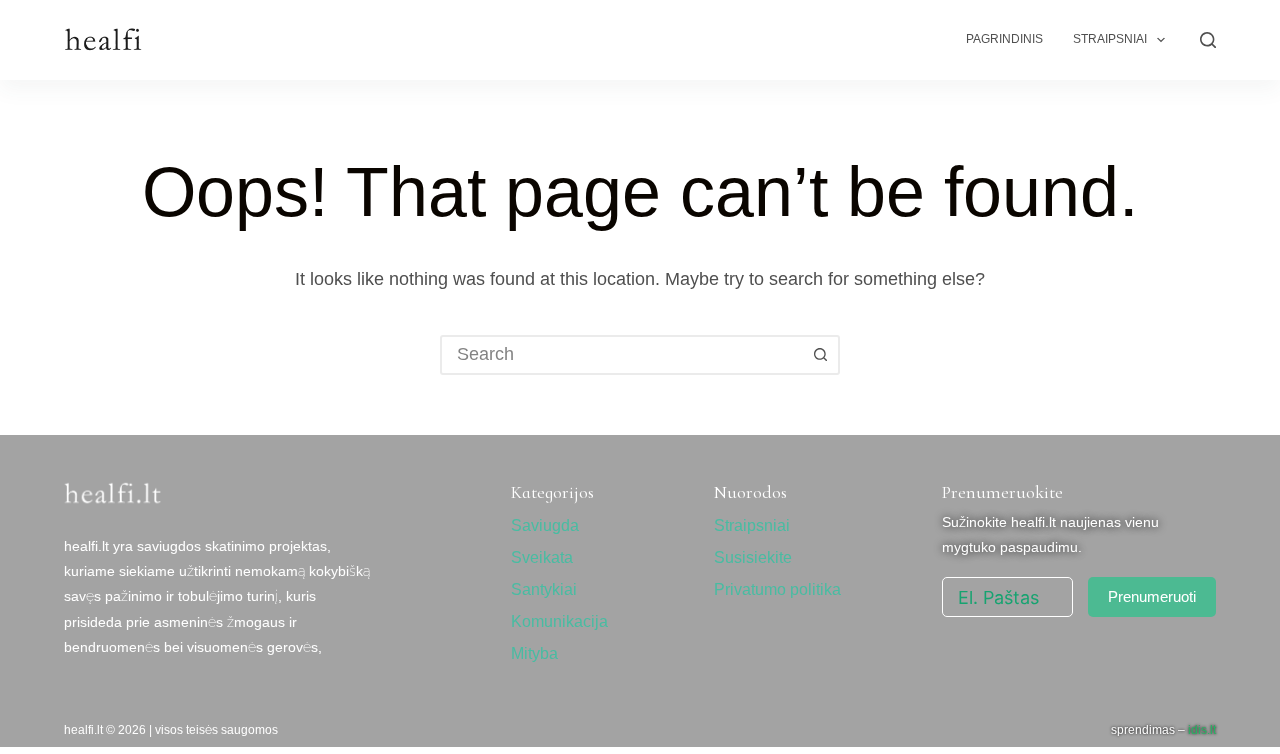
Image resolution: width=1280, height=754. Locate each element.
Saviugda (545, 525)
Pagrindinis (1004, 39)
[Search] (1208, 40)
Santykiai (544, 589)
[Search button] (820, 355)
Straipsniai (1110, 39)
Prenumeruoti (1152, 596)
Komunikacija (559, 621)
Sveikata (542, 557)
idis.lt (1202, 730)
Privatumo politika (777, 589)
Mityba (534, 653)
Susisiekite (753, 557)
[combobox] (622, 355)
